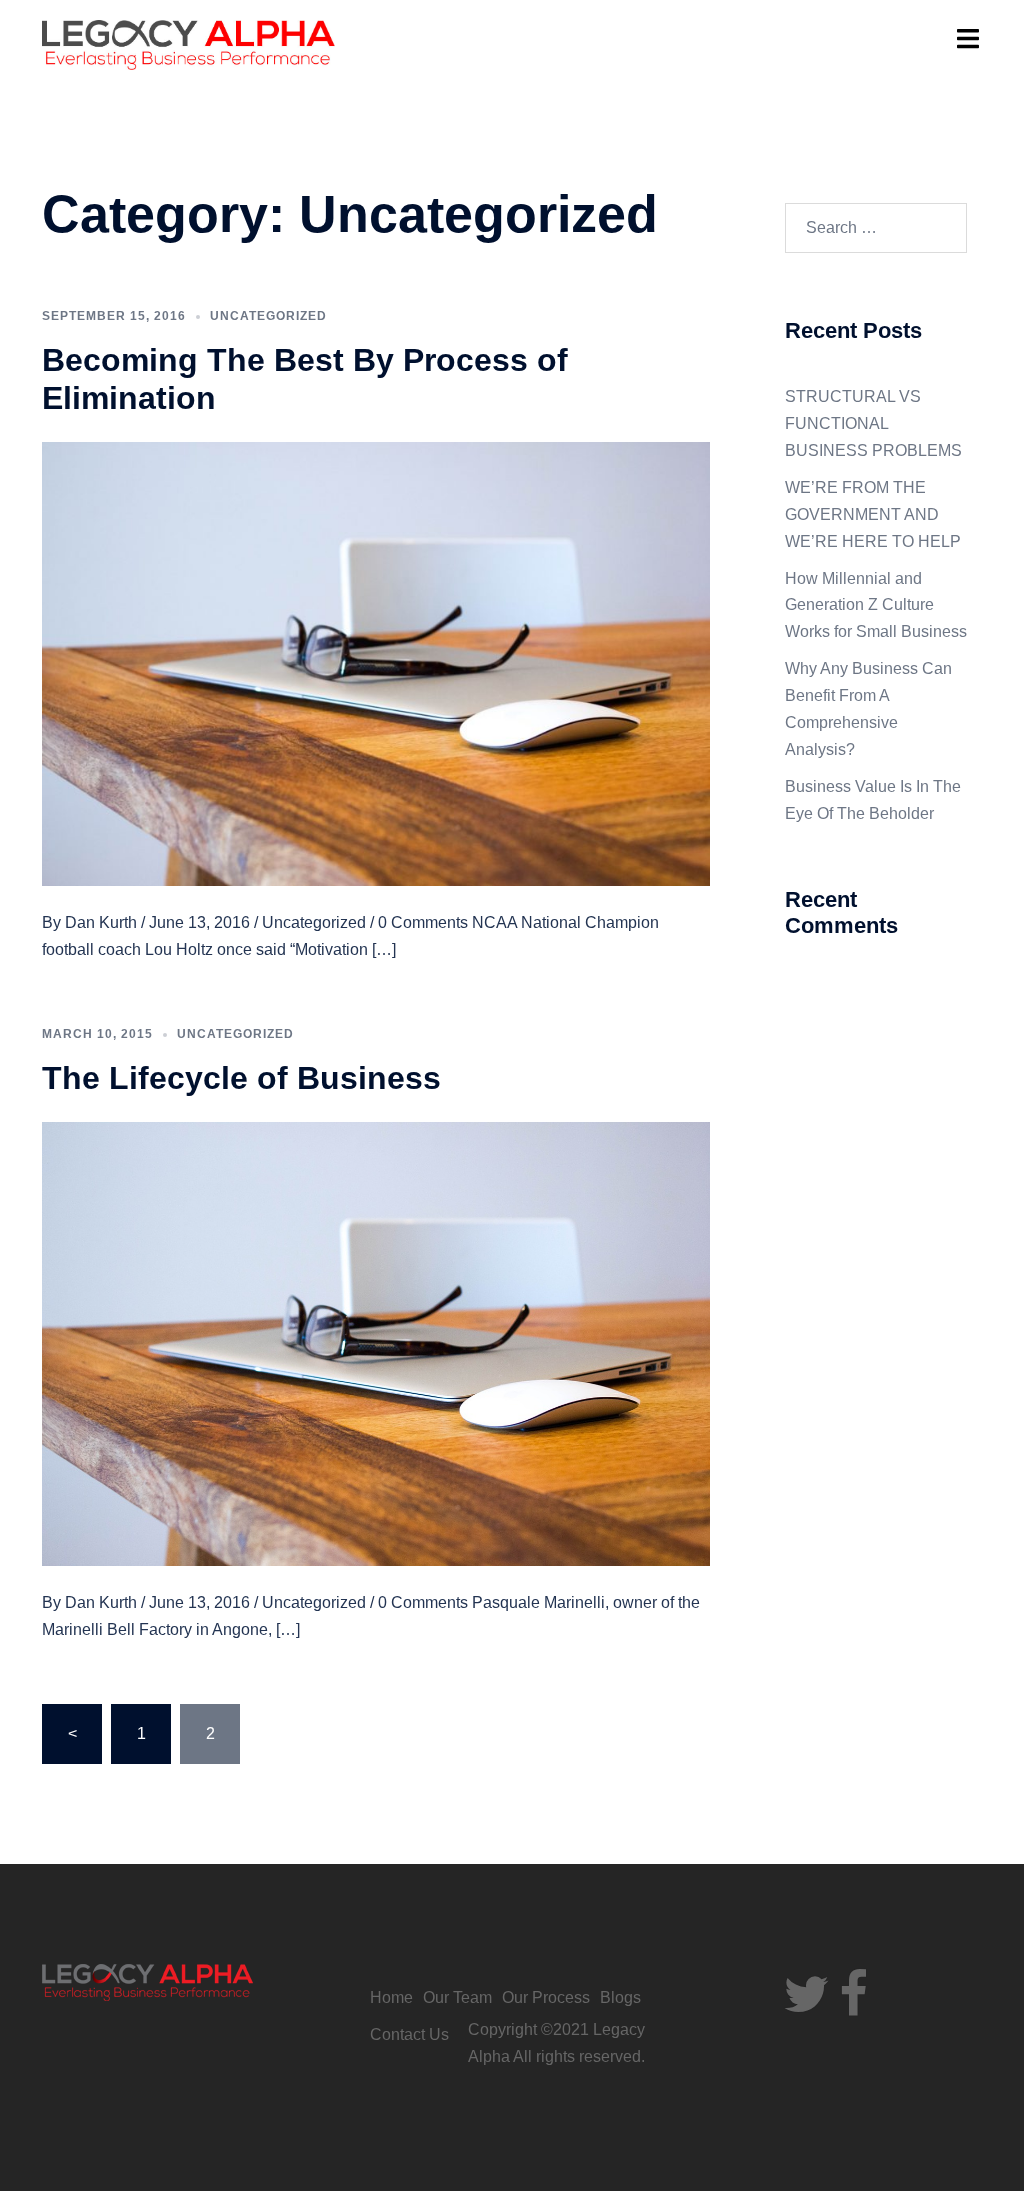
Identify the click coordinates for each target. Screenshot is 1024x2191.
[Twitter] (806, 2006)
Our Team (457, 1997)
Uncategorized (268, 316)
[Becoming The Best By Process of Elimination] (376, 662)
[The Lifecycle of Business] (376, 1342)
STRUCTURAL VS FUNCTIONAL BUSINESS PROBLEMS (873, 423)
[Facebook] (853, 2006)
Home (391, 1997)
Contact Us (409, 2034)
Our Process (546, 1997)
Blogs (620, 1997)
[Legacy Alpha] (188, 43)
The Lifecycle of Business (241, 1078)
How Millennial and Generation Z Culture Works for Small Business (876, 605)
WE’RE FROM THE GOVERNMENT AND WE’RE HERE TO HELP (873, 514)
